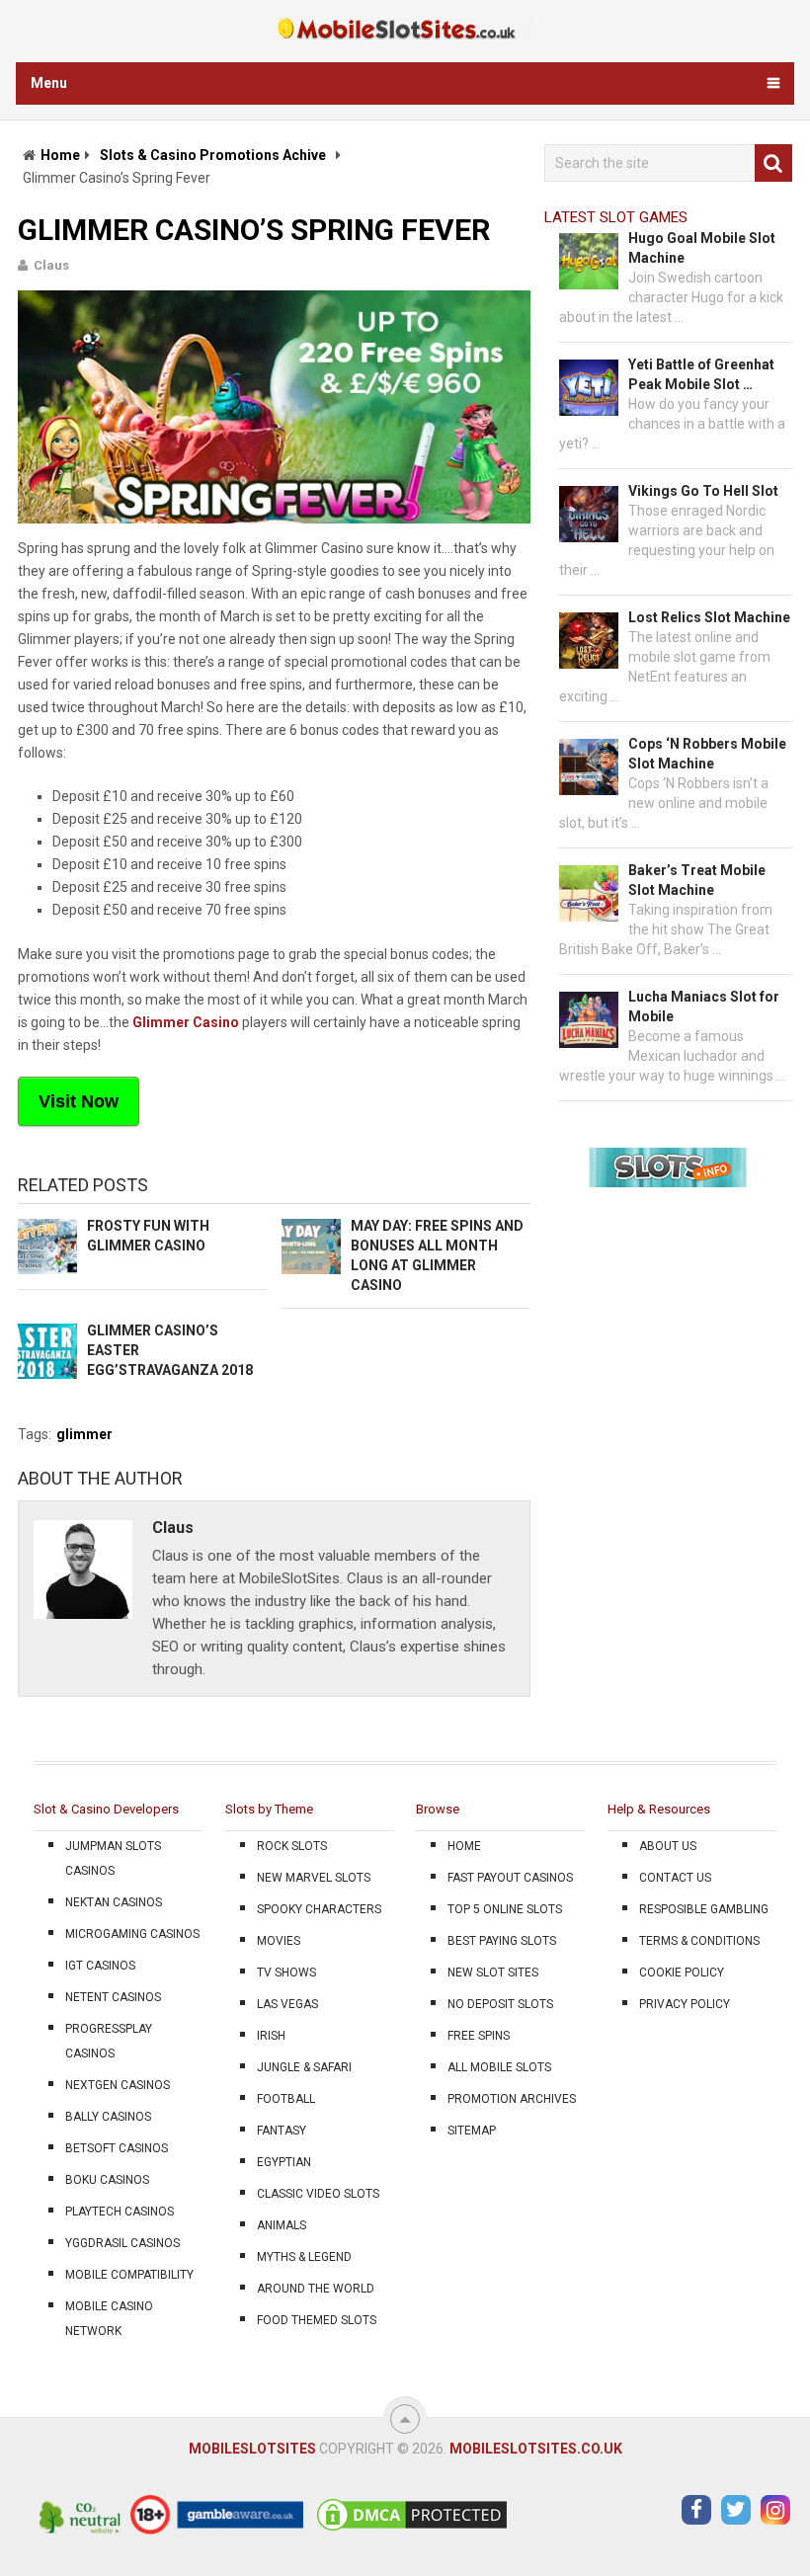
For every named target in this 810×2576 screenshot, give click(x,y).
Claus (51, 265)
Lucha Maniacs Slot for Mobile (704, 1006)
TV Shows (286, 1972)
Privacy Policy (685, 2004)
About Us (668, 1846)
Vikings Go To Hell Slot (703, 491)
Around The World (316, 2289)
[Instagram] (775, 2510)
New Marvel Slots (314, 1878)
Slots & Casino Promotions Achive (213, 155)
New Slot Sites (493, 1972)
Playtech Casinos (120, 2212)
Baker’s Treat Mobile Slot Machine (697, 880)
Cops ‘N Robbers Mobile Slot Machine (707, 754)
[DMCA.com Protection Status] (412, 2530)
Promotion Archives (512, 2099)
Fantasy (282, 2131)
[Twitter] (736, 2510)
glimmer (84, 1434)
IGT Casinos (100, 1966)
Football (286, 2099)
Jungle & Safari (304, 2067)
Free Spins (479, 2036)
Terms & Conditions (699, 1941)
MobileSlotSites (252, 2449)
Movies (279, 1941)
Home (60, 155)
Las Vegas (287, 2004)
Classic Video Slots (318, 2194)
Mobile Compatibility (129, 2275)
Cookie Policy (682, 1972)
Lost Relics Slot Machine (709, 617)
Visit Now (79, 1101)
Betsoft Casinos (117, 2148)
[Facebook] (696, 2510)
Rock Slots (292, 1846)
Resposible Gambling (704, 1909)
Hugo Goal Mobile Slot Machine (702, 248)
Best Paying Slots (502, 1941)
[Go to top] (405, 2419)
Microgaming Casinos (132, 1934)
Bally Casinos (108, 2117)
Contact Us (675, 1878)
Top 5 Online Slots (505, 1909)
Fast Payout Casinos (510, 1878)
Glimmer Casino (186, 1022)
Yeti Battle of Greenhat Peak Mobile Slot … (701, 374)
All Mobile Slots (499, 2067)
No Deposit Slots (500, 2004)
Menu (49, 83)
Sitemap (472, 2131)
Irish (271, 2036)
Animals (282, 2225)
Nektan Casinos (114, 1902)
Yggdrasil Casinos (122, 2243)
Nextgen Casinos (118, 2085)
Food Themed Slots (317, 2320)
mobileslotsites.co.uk (536, 2449)
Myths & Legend (304, 2257)
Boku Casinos (107, 2180)
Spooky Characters (319, 1909)
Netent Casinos (113, 1997)
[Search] (773, 163)
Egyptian (284, 2162)
